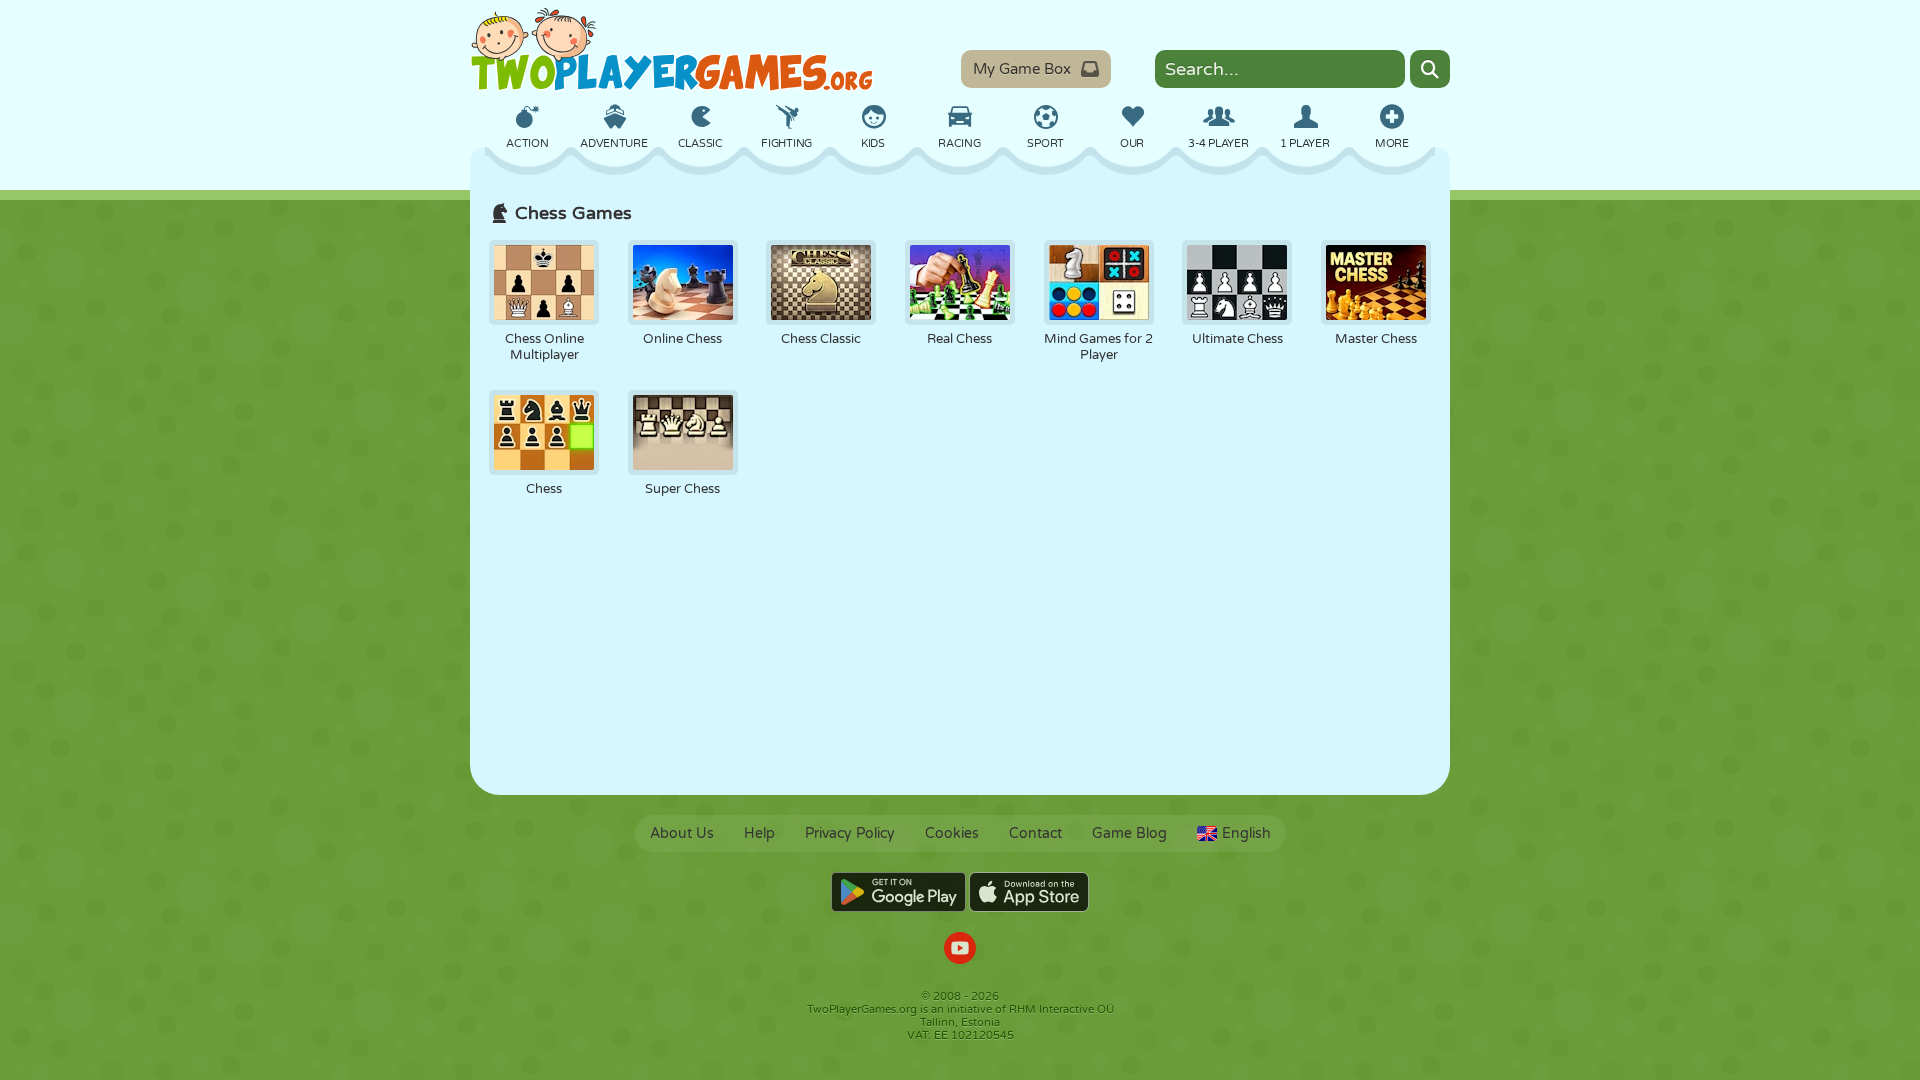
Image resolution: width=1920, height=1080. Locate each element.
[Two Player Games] (672, 50)
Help (759, 833)
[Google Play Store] (898, 892)
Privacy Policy (850, 833)
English (1246, 833)
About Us (682, 833)
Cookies (952, 833)
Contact (1035, 833)
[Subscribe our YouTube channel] (960, 950)
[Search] (1430, 69)
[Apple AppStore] (1029, 892)
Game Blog (1129, 833)
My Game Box (1022, 69)
